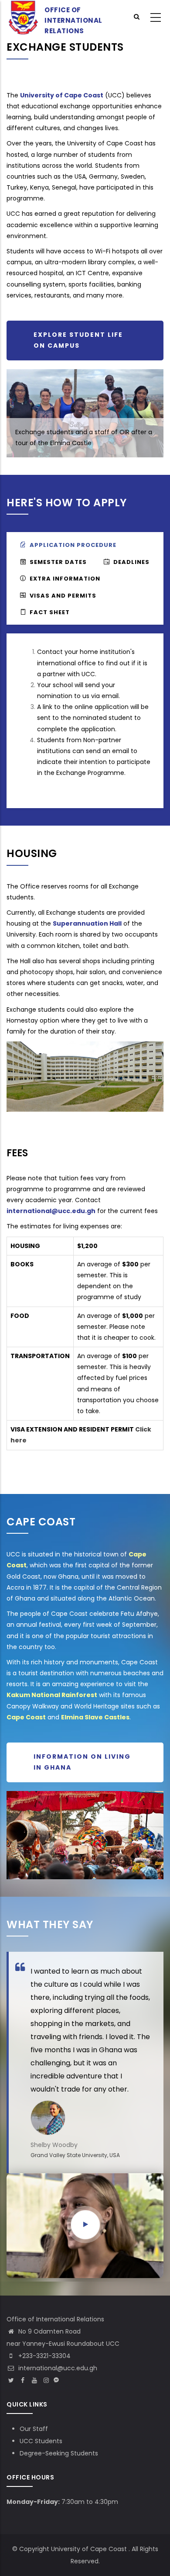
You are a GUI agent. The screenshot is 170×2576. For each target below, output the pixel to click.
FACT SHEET (50, 612)
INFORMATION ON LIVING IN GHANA (82, 1762)
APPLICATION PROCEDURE (73, 545)
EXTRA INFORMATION (65, 579)
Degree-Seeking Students (59, 2453)
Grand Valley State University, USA (75, 2155)
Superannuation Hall (87, 923)
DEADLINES (131, 562)
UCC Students (41, 2441)
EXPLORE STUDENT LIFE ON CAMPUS (78, 340)
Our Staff (34, 2429)
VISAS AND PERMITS (63, 596)
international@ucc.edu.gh (51, 1211)
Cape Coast (26, 1717)
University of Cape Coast (62, 95)
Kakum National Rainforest (52, 1695)
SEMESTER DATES (58, 562)
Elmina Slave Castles (95, 1717)
